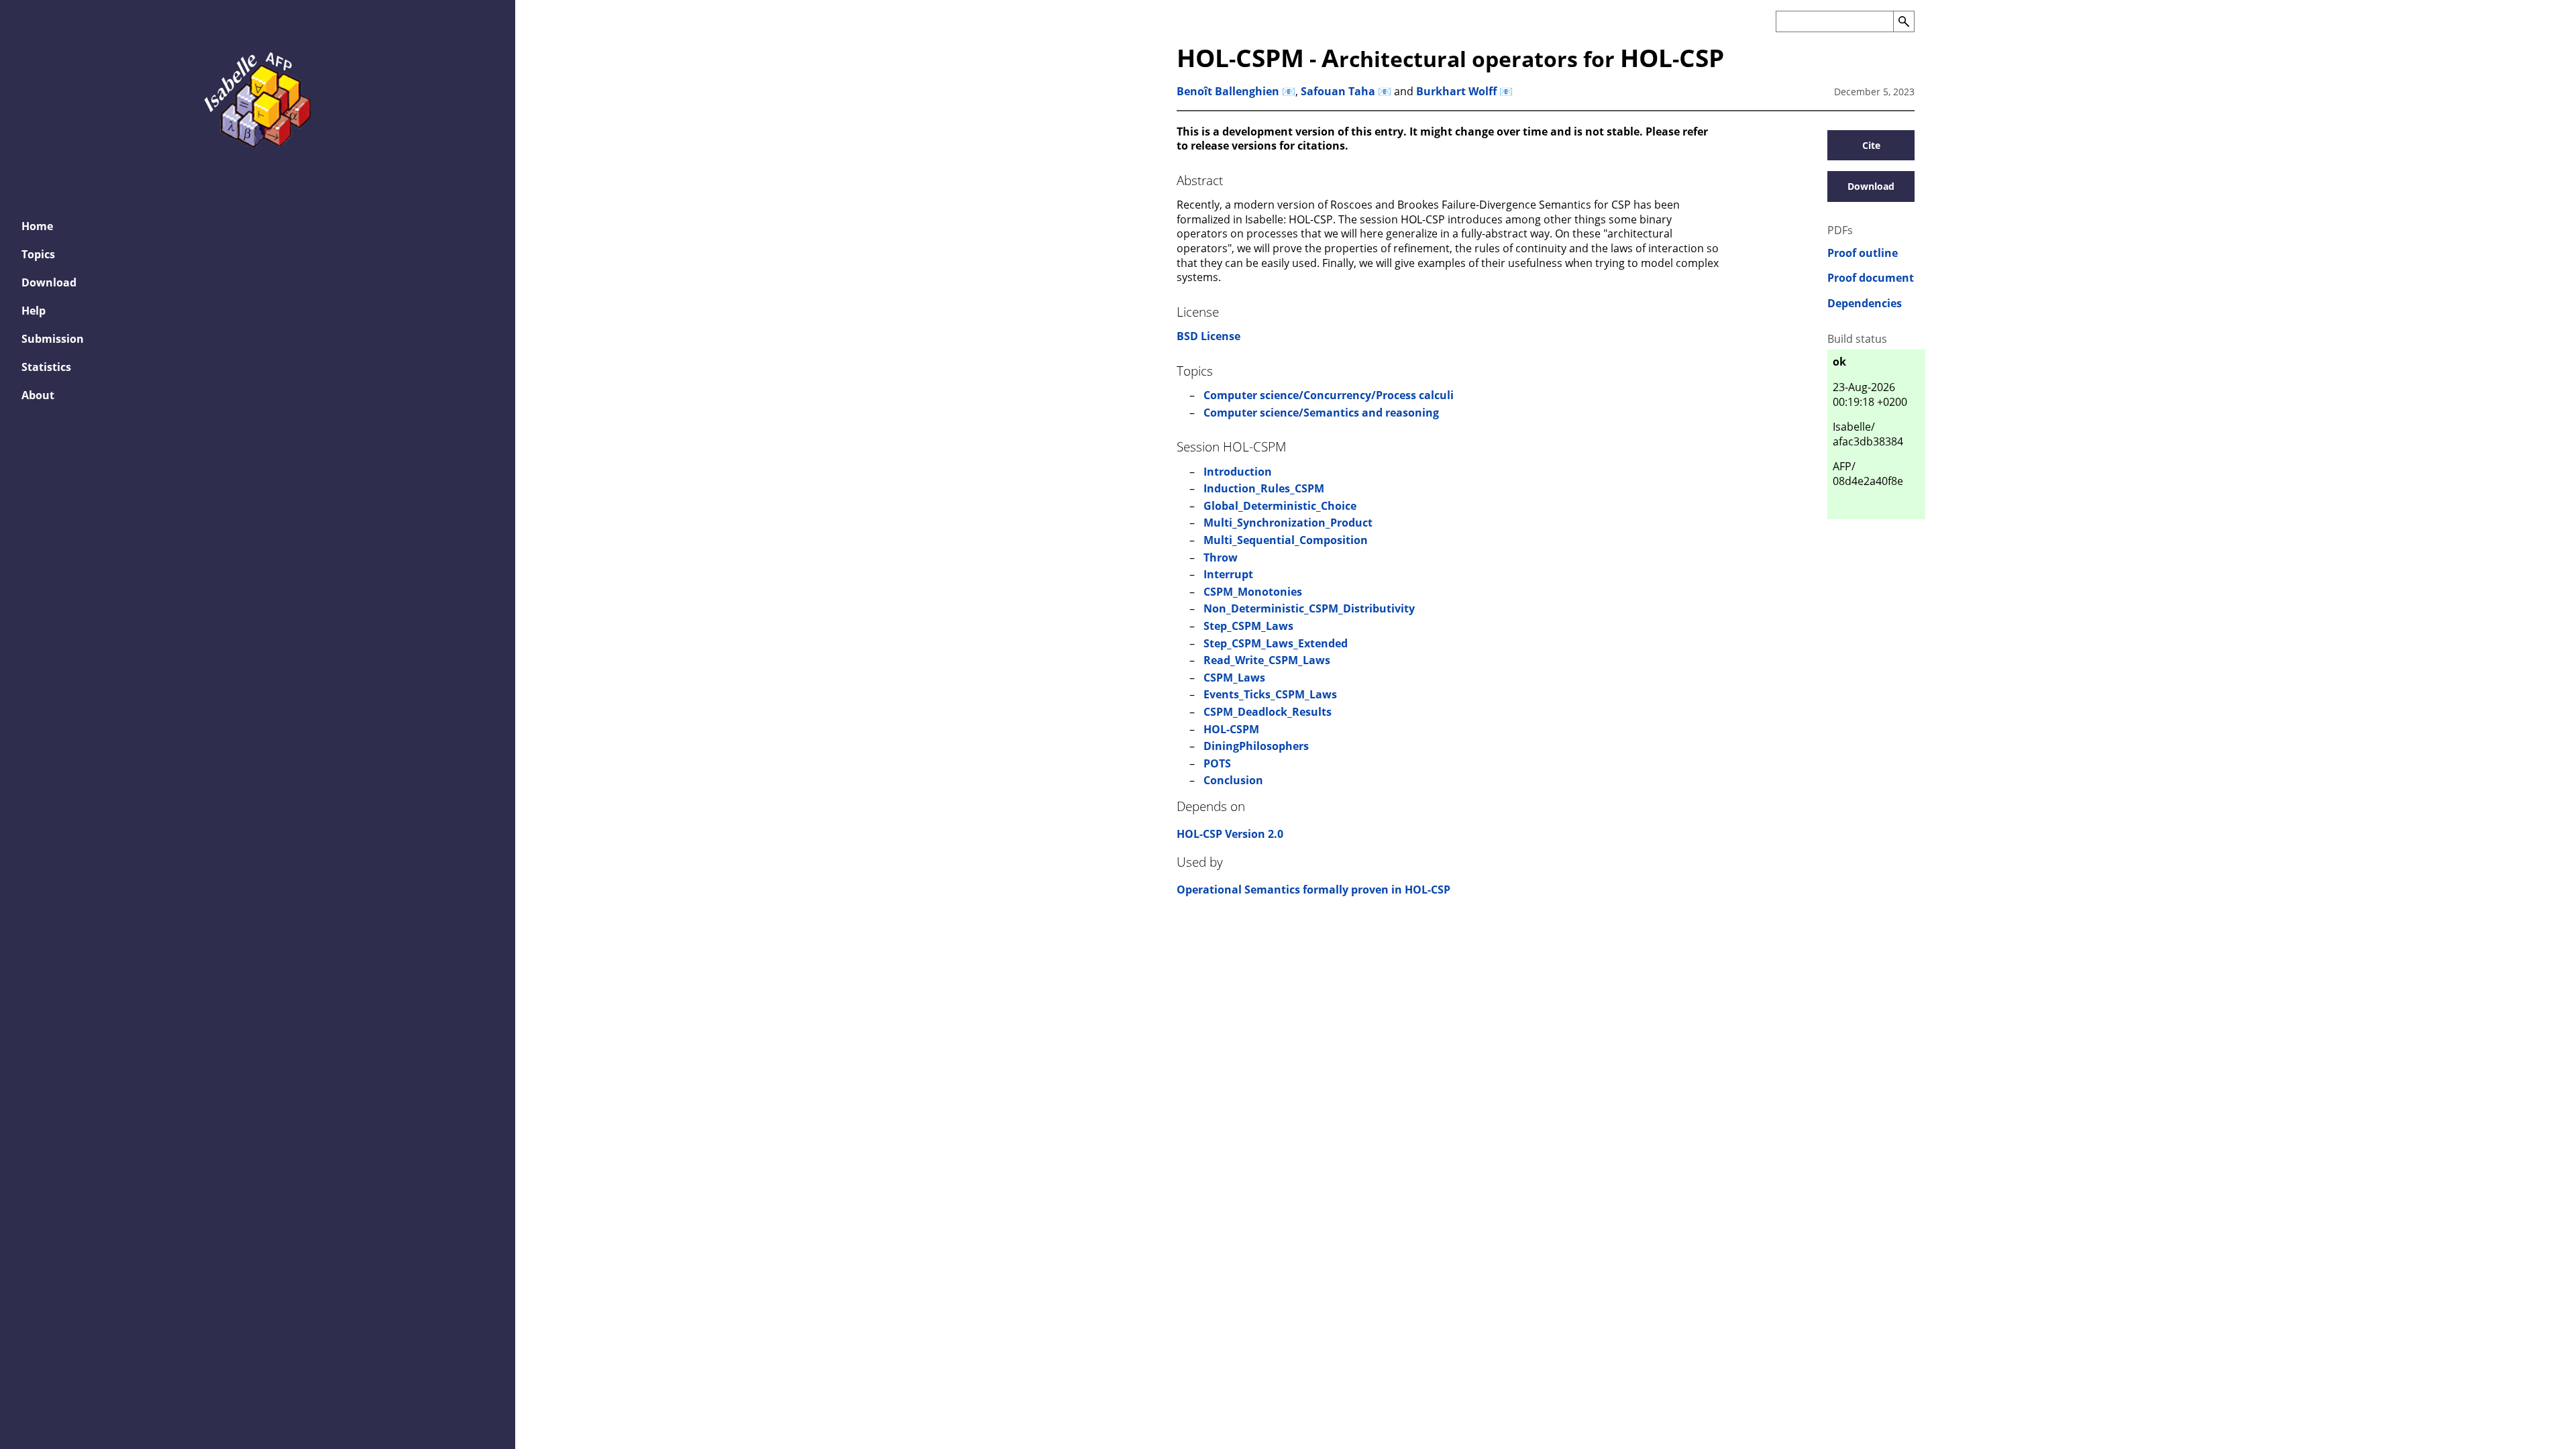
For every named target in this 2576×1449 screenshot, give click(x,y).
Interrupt (1228, 574)
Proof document (1871, 278)
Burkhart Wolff (1456, 91)
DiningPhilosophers (1256, 746)
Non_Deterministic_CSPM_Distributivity (1309, 608)
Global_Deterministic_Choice (1280, 506)
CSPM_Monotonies (1253, 592)
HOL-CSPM (1231, 729)
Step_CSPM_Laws (1248, 626)
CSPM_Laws (1234, 678)
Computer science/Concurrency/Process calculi (1329, 395)
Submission (53, 339)
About (38, 395)
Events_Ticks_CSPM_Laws (1270, 694)
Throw (1221, 557)
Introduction (1238, 472)
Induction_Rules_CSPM (1264, 488)
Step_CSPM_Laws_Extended (1276, 643)
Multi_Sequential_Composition (1286, 540)
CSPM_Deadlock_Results (1268, 712)
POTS (1217, 763)
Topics (38, 254)
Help (34, 311)
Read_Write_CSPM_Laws (1267, 660)
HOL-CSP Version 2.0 (1230, 834)
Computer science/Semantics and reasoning (1321, 413)
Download (49, 282)
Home (37, 226)
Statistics (46, 367)
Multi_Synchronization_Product (1288, 523)
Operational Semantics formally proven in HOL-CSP (1313, 890)
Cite (1871, 145)
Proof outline (1863, 253)
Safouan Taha (1338, 91)
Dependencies (1865, 304)
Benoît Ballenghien (1228, 91)
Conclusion (1233, 780)
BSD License (1209, 336)
